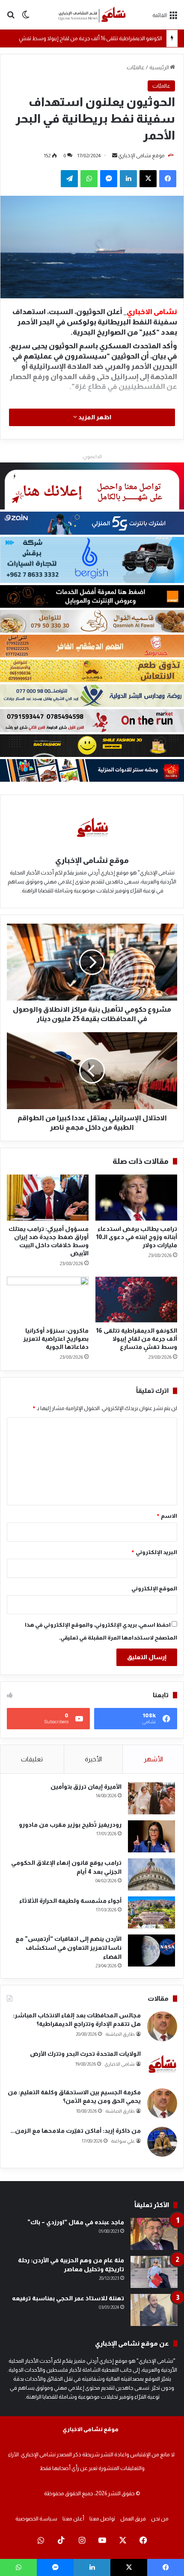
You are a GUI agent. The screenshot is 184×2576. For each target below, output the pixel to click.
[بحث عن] (11, 18)
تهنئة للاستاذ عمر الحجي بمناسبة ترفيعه (68, 2298)
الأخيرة (93, 1759)
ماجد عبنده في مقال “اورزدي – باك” (76, 2222)
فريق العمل (133, 2519)
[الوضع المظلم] (26, 18)
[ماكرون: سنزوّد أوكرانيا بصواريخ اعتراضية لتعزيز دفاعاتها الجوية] (48, 1300)
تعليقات (32, 1759)
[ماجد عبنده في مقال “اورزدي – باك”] (154, 2234)
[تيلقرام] (69, 179)
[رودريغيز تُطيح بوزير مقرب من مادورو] (151, 1836)
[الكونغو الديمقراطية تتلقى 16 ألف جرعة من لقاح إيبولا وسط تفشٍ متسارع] (136, 1300)
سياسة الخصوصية (36, 2519)
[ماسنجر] (109, 179)
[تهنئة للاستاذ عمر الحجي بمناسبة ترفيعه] (154, 2310)
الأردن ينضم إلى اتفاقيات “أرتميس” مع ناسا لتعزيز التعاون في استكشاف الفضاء (68, 1948)
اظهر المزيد (94, 417)
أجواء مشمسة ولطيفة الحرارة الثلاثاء (70, 1901)
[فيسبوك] (168, 179)
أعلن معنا (73, 2519)
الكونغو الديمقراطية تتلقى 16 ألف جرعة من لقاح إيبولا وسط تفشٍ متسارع (81, 38)
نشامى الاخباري (120, 2064)
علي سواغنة (123, 2141)
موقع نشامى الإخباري (141, 156)
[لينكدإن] (128, 179)
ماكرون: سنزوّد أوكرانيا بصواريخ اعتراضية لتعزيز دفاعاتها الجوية (56, 1339)
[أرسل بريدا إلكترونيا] (115, 156)
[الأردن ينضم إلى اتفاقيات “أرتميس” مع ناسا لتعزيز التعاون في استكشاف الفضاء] (151, 1950)
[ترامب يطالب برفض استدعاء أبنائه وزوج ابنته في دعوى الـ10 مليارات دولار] (136, 1198)
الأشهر (153, 1759)
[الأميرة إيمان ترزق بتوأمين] (151, 1798)
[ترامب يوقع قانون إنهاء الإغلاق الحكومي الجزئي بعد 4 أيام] (151, 1874)
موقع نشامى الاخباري (91, 2429)
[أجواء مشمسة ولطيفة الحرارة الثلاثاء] (151, 1912)
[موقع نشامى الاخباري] (92, 15)
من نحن (160, 2519)
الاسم (167, 1516)
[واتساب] (89, 179)
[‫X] (148, 179)
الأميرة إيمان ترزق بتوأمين (86, 1787)
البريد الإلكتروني (154, 1552)
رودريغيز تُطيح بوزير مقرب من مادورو (70, 1825)
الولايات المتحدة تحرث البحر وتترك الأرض (85, 2054)
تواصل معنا (102, 2519)
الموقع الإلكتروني (154, 1588)
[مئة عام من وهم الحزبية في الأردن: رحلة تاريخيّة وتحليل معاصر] (154, 2272)
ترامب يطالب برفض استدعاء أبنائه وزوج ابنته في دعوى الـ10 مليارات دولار (137, 1237)
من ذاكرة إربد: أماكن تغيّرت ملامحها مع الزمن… (76, 2131)
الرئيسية (160, 67)
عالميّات (136, 67)
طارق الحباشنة (120, 2034)
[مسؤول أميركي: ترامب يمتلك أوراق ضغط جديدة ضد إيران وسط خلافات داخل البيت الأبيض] (48, 1197)
